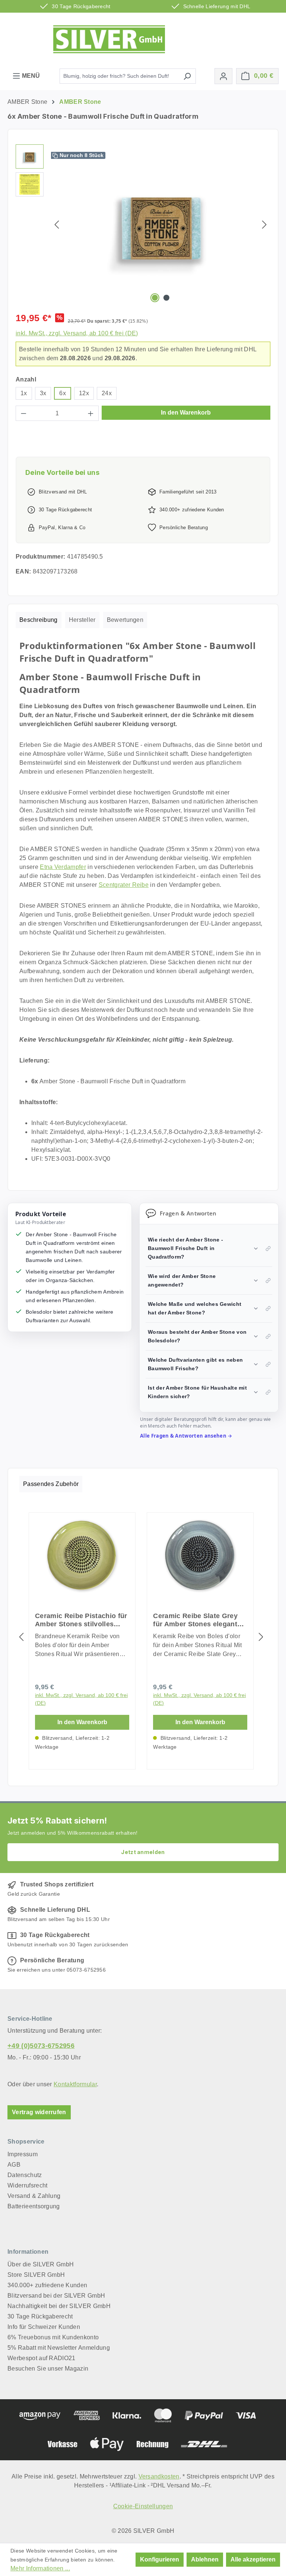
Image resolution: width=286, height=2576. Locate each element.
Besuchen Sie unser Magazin (48, 2369)
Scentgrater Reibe (124, 885)
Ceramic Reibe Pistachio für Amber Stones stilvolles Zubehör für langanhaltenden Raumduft (81, 1620)
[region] (143, 224)
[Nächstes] (264, 225)
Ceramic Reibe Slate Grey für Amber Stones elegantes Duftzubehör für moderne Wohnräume (199, 1620)
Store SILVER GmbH (36, 2275)
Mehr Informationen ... (40, 2568)
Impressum (23, 2154)
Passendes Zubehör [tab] (51, 1484)
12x (84, 393)
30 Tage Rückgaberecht (40, 2316)
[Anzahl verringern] (23, 413)
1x (24, 393)
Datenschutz (25, 2175)
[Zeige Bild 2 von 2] (166, 298)
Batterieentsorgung (34, 2206)
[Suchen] (187, 76)
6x (63, 393)
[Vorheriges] (57, 225)
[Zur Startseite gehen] (109, 39)
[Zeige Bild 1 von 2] (155, 298)
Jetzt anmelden (143, 1852)
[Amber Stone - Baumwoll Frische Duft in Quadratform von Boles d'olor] (161, 224)
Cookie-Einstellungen (143, 2506)
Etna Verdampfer (63, 867)
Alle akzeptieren (253, 2559)
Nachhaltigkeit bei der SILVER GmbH (59, 2306)
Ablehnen (205, 2559)
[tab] (39, 620)
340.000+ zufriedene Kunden (47, 2285)
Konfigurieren (160, 2559)
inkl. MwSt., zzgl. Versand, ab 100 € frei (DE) (77, 333)
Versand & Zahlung (34, 2196)
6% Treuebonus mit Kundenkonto (53, 2337)
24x (107, 393)
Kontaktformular (75, 2084)
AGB (14, 2165)
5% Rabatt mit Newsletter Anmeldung (59, 2348)
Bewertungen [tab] (125, 620)
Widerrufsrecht (27, 2185)
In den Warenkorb (186, 413)
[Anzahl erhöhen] (91, 413)
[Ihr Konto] (223, 76)
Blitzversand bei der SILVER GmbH (56, 2296)
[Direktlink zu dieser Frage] (268, 1249)
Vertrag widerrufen (39, 2112)
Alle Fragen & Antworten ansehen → (186, 1436)
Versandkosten (159, 2476)
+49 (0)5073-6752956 (41, 2046)
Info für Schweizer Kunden (44, 2327)
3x (43, 393)
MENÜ (30, 76)
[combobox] (119, 76)
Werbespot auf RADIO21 (42, 2358)
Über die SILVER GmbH (41, 2264)
